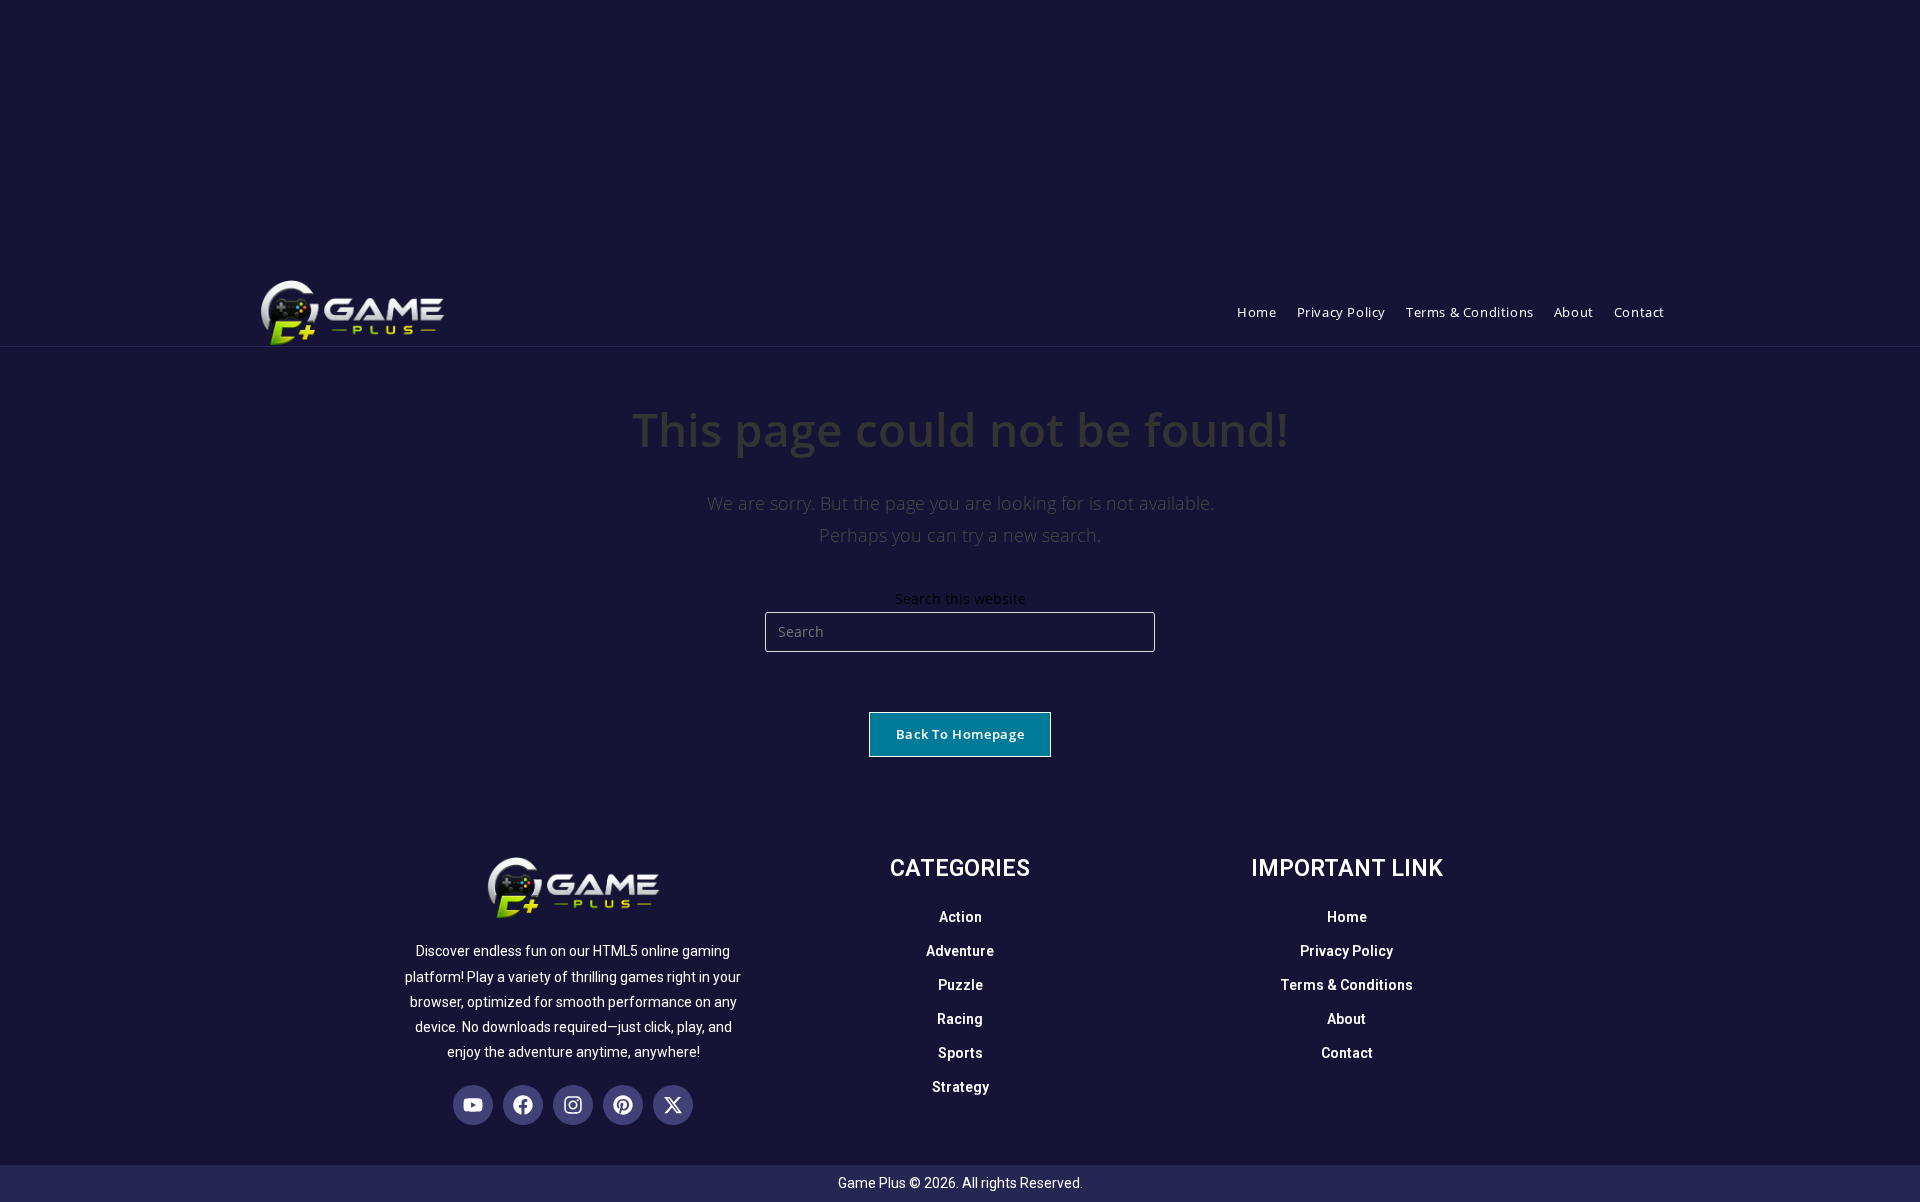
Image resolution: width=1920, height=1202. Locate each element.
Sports (960, 1053)
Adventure (960, 951)
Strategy (960, 1087)
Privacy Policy (1346, 951)
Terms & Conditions (1346, 985)
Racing (960, 1019)
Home (1347, 917)
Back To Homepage (960, 734)
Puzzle (960, 985)
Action (960, 917)
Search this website (960, 598)
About (1346, 1019)
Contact (1347, 1053)
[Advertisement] (600, 140)
